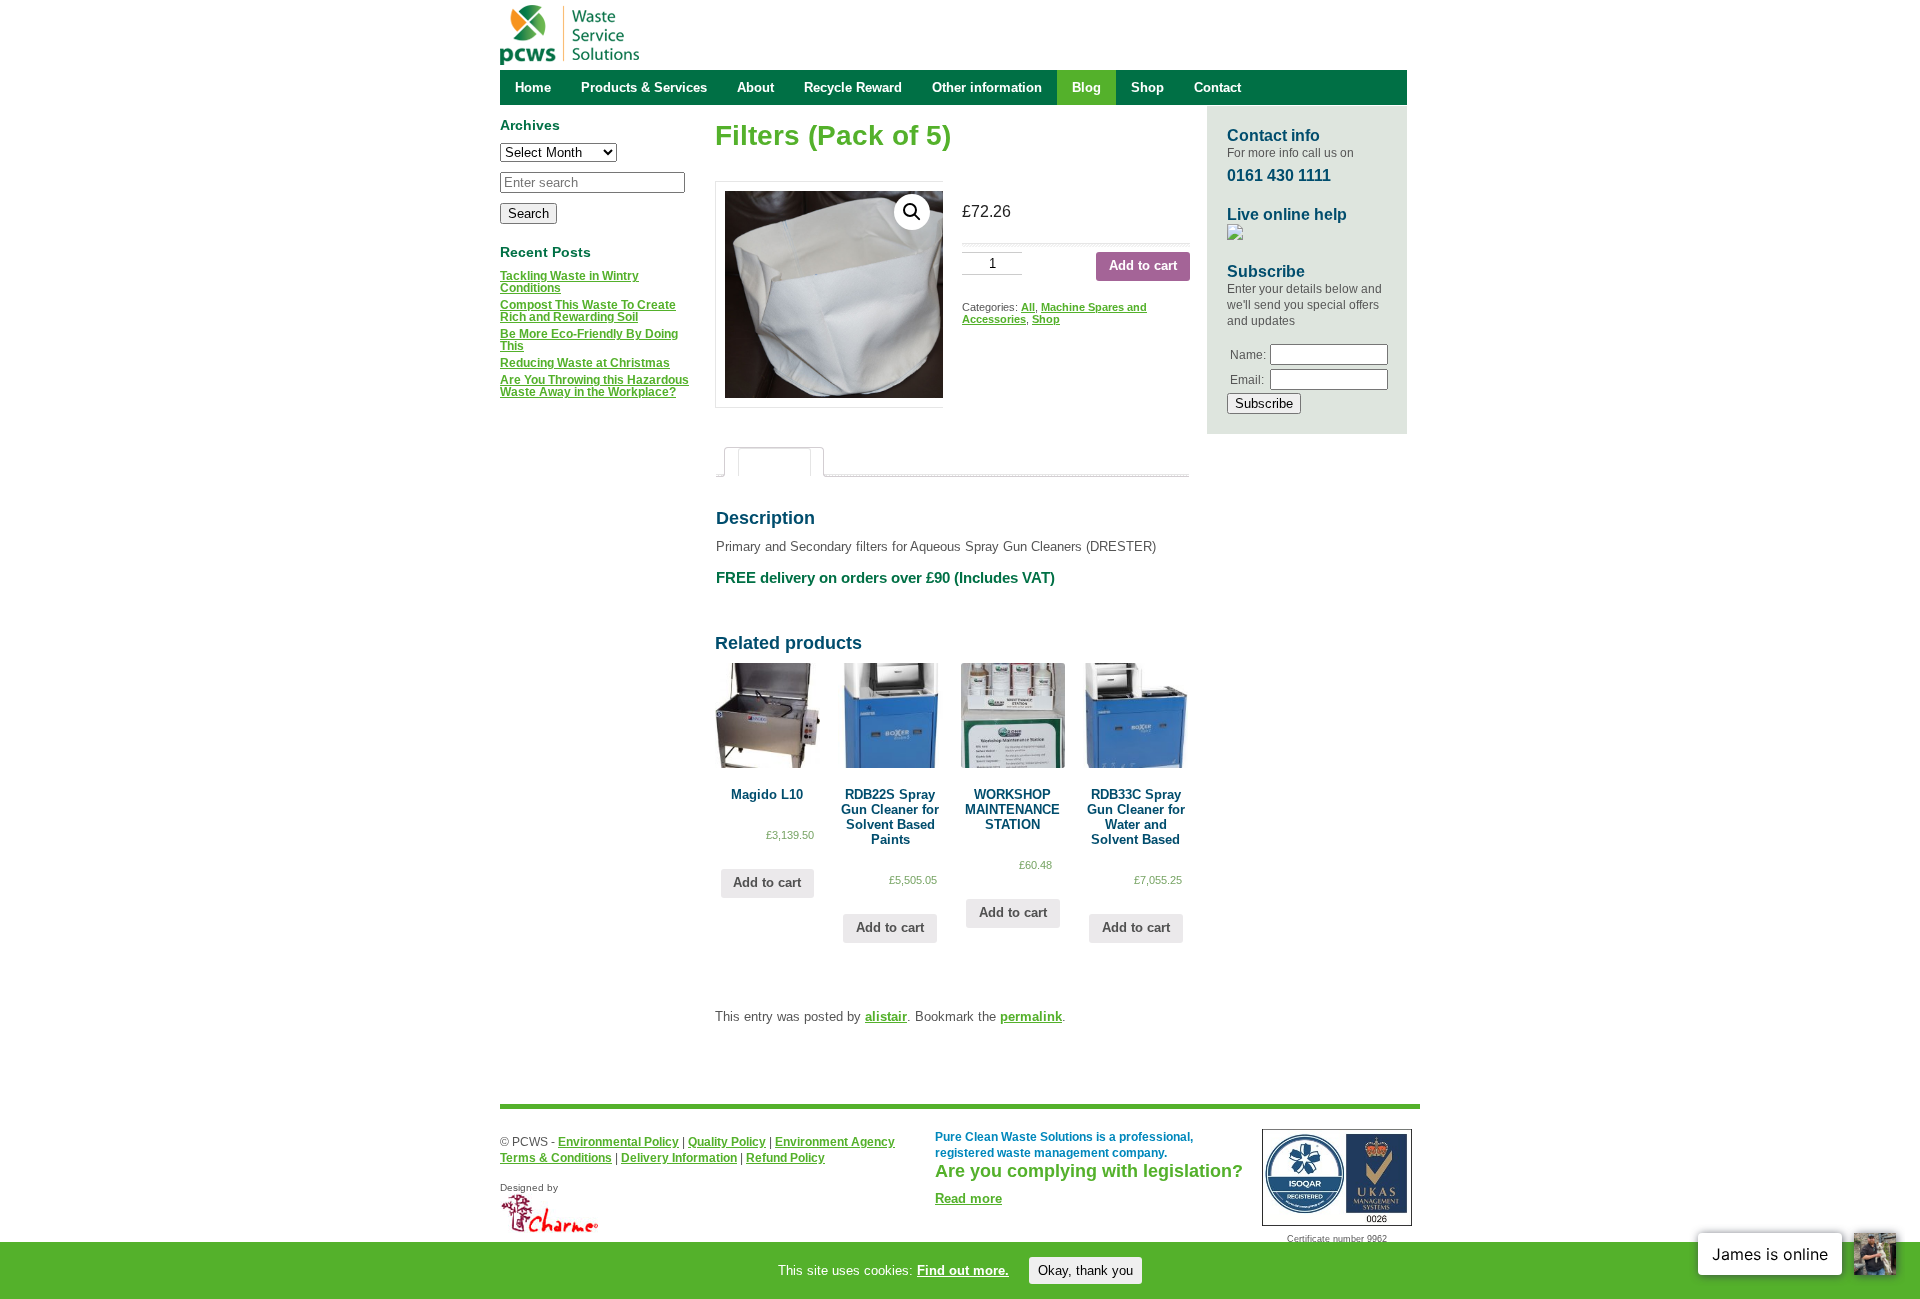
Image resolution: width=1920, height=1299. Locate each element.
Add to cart (1143, 265)
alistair (886, 1016)
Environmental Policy (618, 1142)
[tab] (774, 462)
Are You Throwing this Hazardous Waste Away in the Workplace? (594, 386)
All (1028, 307)
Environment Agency (835, 1142)
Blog (1086, 87)
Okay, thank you (1085, 1270)
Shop (1046, 319)
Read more (968, 1198)
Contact (1217, 87)
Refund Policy (785, 1158)
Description (774, 462)
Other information (987, 87)
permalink (1031, 1016)
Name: (1248, 355)
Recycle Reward (853, 87)
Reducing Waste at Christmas (585, 363)
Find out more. (963, 1270)
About (755, 87)
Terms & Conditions (556, 1158)
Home (533, 87)
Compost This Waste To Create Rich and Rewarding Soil (588, 311)
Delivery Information (679, 1158)
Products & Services (644, 87)
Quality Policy (727, 1142)
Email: (1247, 380)
